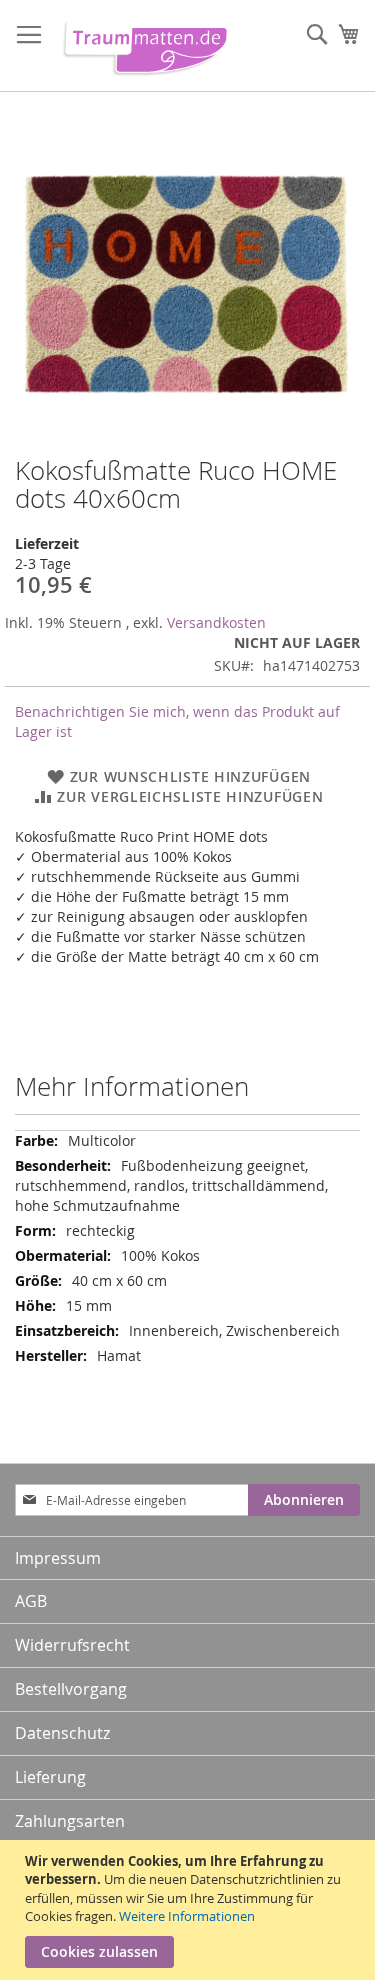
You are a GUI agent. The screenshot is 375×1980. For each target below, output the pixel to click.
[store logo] (141, 46)
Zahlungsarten (70, 1821)
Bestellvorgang (71, 1689)
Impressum (58, 1558)
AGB (31, 1601)
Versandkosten (216, 622)
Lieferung (50, 1777)
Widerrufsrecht (72, 1645)
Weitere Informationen (187, 1916)
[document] (190, 1910)
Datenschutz (62, 1733)
